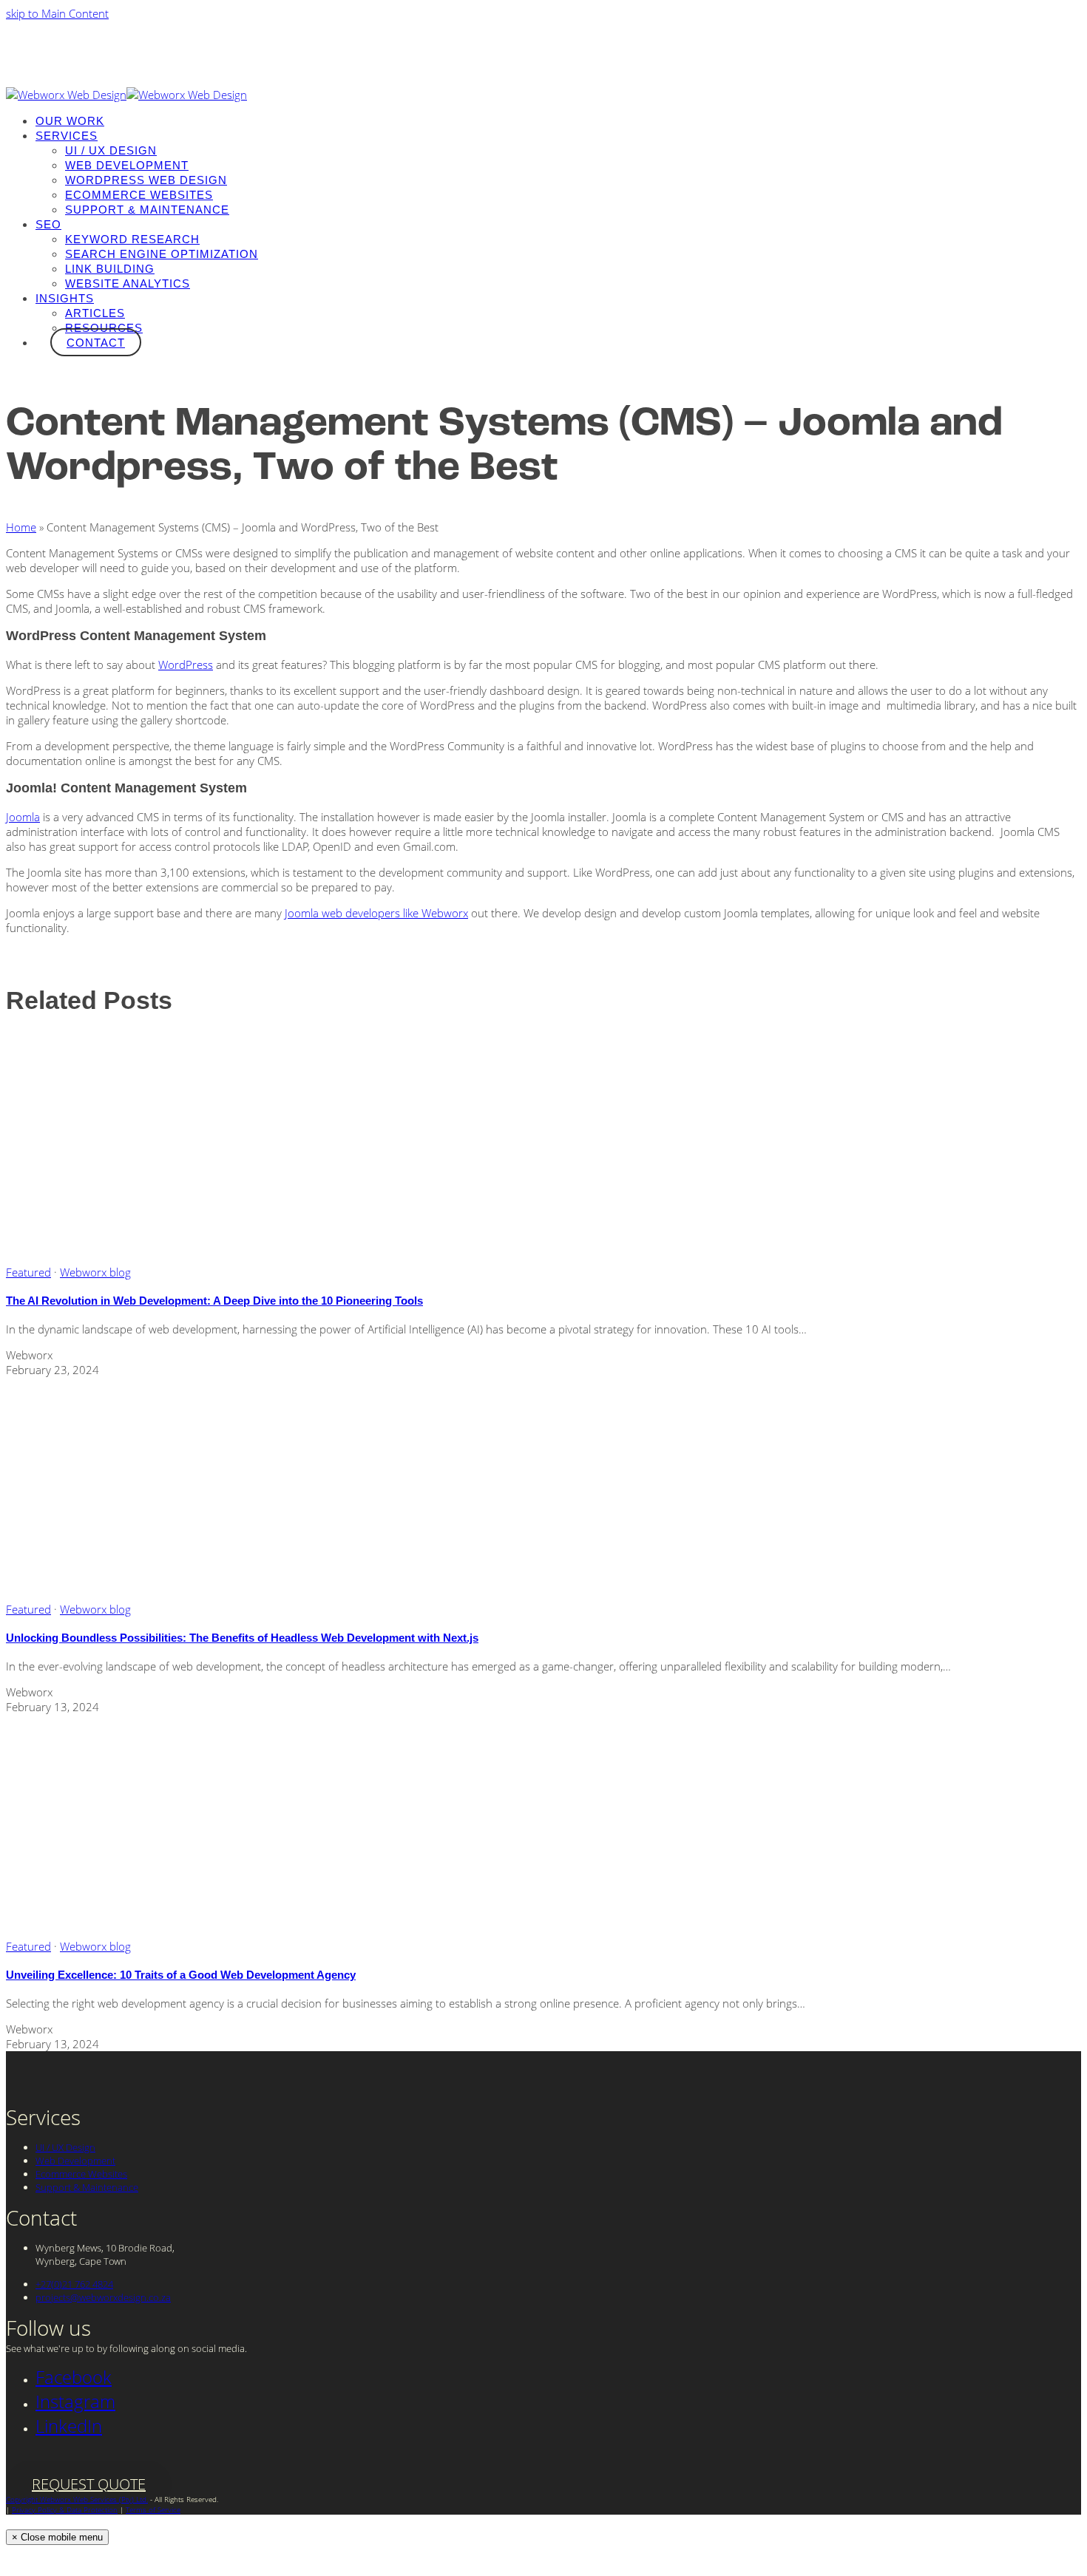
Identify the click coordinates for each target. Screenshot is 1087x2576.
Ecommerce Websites (81, 2174)
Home (21, 527)
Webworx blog (95, 1272)
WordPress (186, 665)
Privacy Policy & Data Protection (65, 2509)
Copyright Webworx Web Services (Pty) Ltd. (77, 2499)
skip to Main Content (57, 13)
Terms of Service (153, 2509)
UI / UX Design (65, 2147)
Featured (28, 1272)
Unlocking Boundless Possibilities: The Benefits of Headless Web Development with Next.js (242, 1638)
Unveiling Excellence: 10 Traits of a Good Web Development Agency (181, 1975)
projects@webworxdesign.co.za (103, 2297)
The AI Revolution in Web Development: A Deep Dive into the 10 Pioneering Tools (214, 1301)
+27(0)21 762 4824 (74, 2284)
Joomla (23, 817)
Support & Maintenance (87, 2187)
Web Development (75, 2161)
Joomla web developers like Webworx (376, 913)
